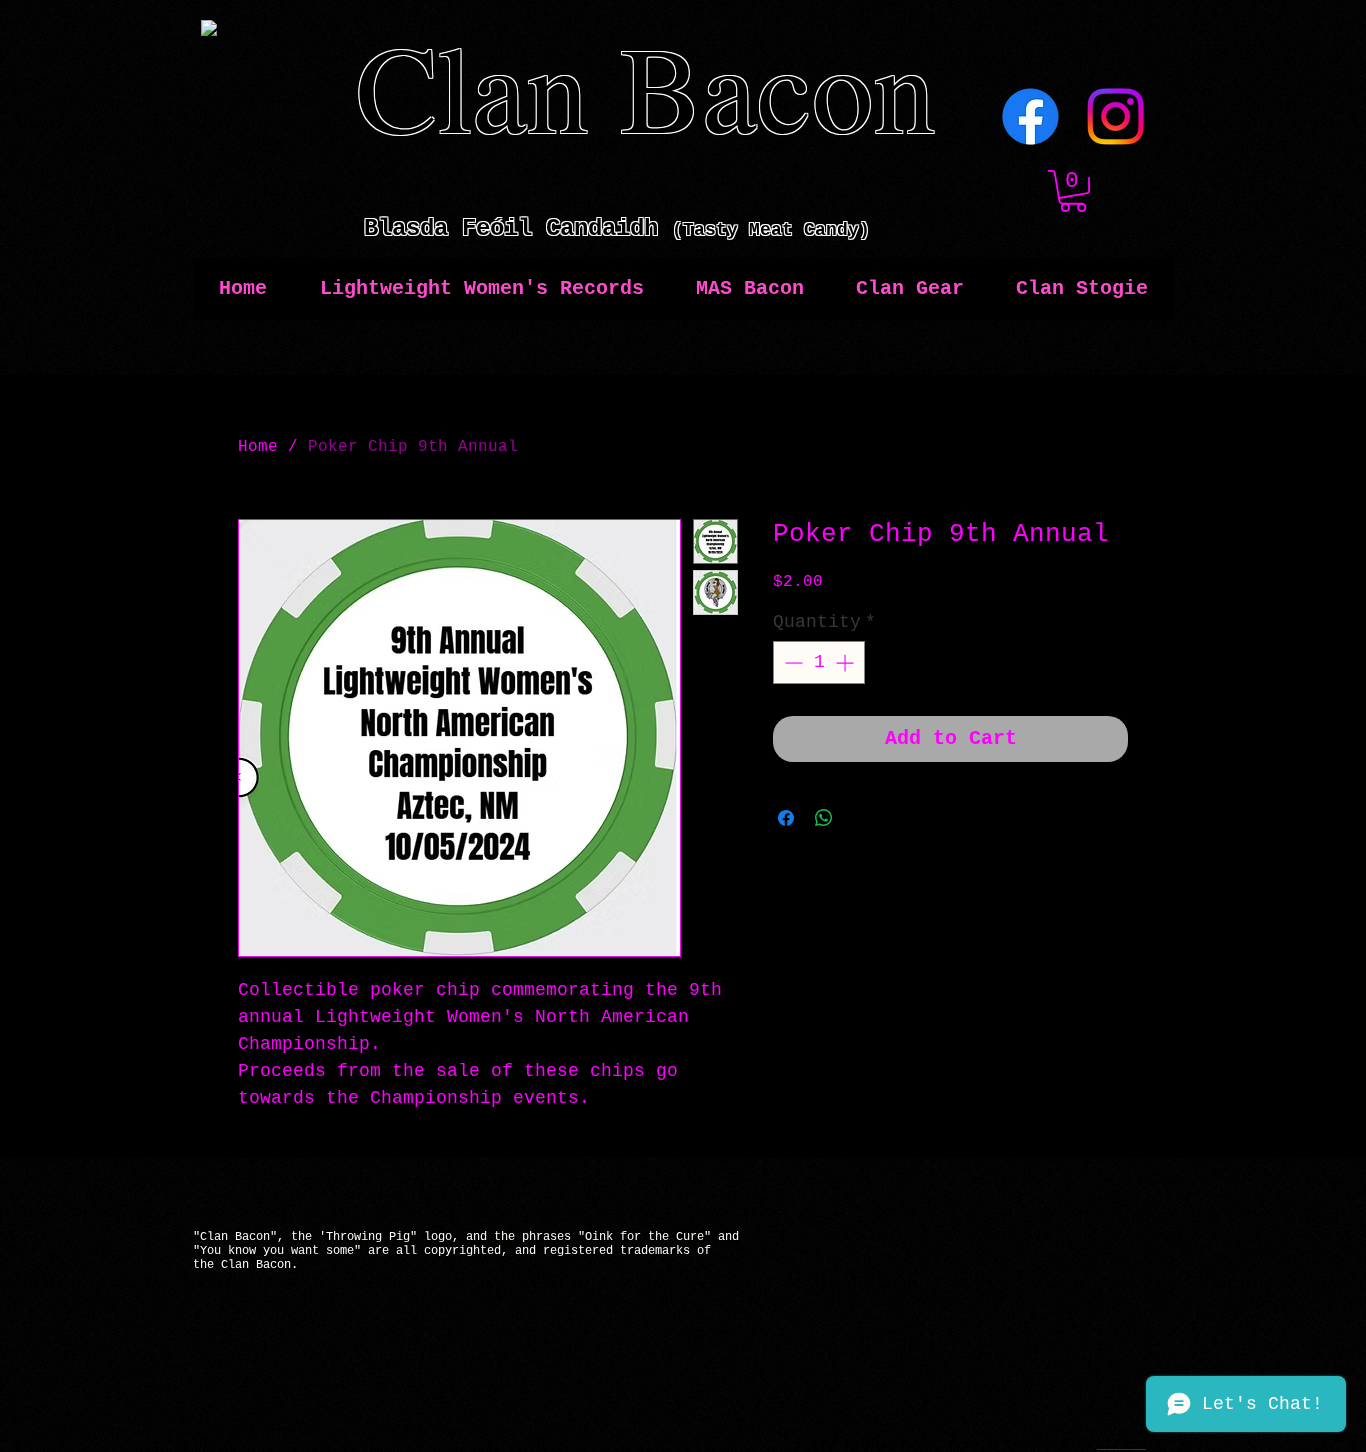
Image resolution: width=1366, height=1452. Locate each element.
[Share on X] (862, 818)
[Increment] (846, 662)
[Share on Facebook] (786, 818)
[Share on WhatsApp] (824, 818)
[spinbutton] (819, 662)
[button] (1073, 191)
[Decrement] (791, 662)
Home (258, 447)
